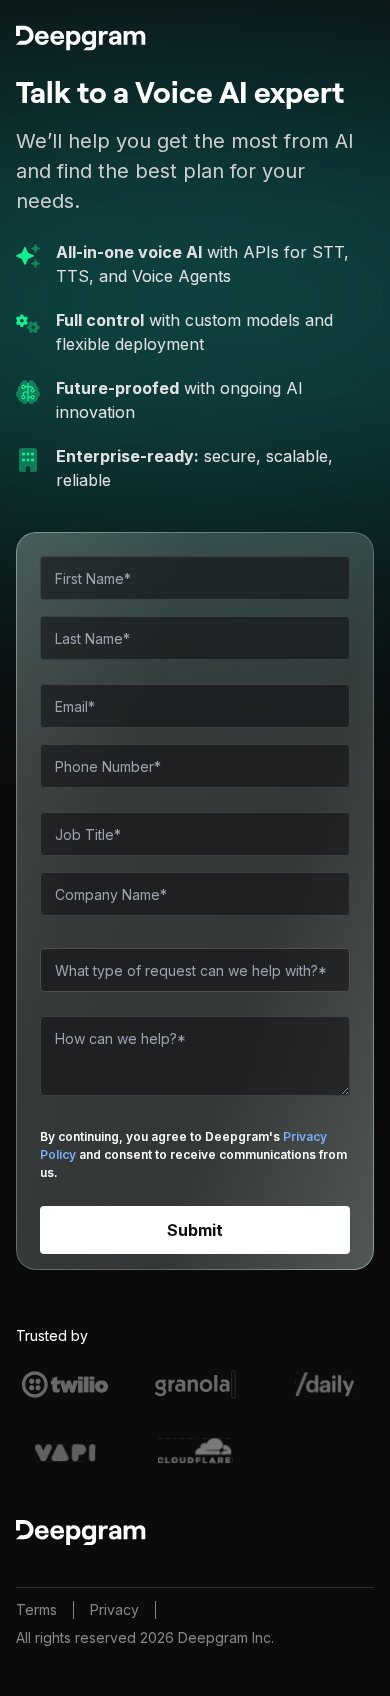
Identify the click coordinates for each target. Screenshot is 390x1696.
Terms (36, 1609)
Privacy (114, 1609)
